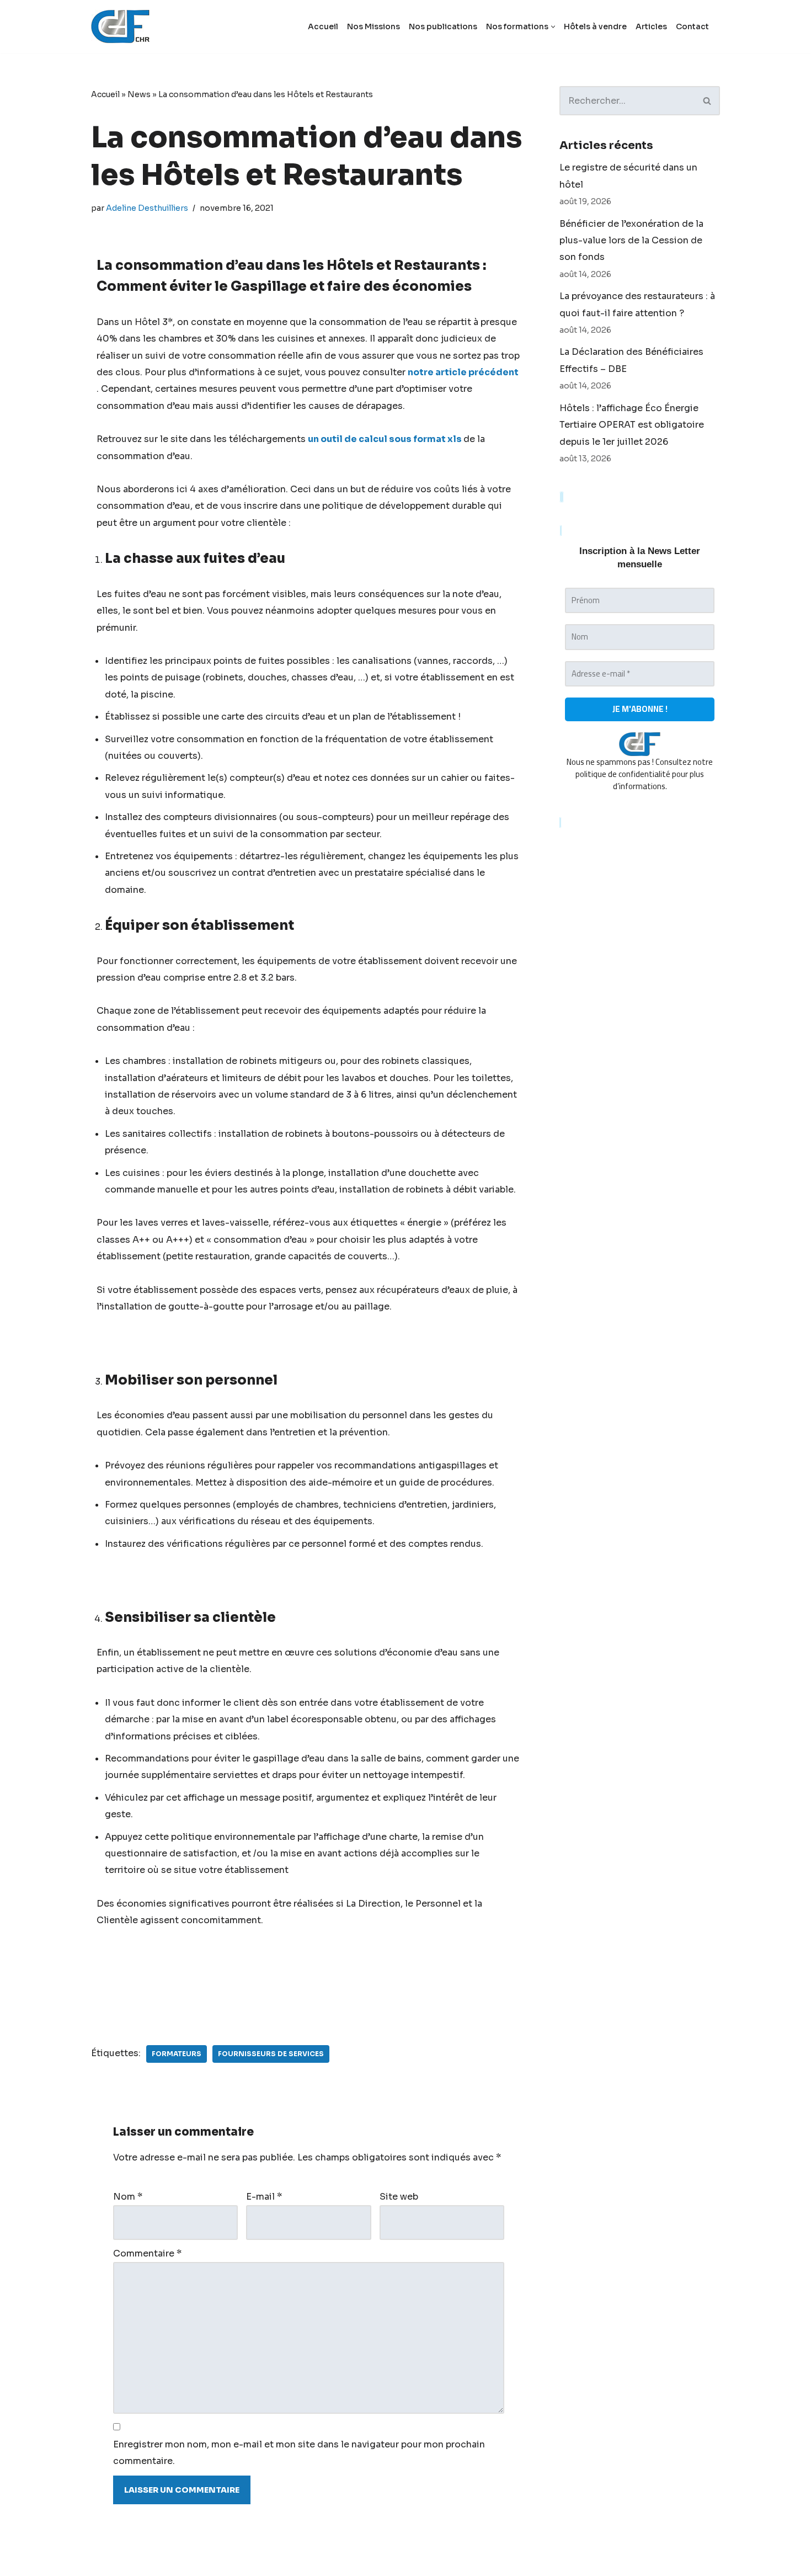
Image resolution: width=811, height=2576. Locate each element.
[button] (553, 27)
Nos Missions (374, 26)
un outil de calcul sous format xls (385, 439)
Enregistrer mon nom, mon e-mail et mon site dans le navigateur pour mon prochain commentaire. (299, 2453)
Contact (692, 26)
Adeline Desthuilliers (147, 208)
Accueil (323, 26)
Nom (128, 2197)
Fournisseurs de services (271, 2054)
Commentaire (147, 2253)
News (139, 94)
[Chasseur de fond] (120, 26)
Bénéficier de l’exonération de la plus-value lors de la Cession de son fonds (631, 241)
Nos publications (443, 26)
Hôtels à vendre (595, 26)
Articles (651, 26)
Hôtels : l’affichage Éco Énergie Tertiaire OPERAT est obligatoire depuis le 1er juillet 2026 (632, 425)
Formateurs (177, 2054)
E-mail (264, 2197)
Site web (399, 2197)
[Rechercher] (708, 101)
